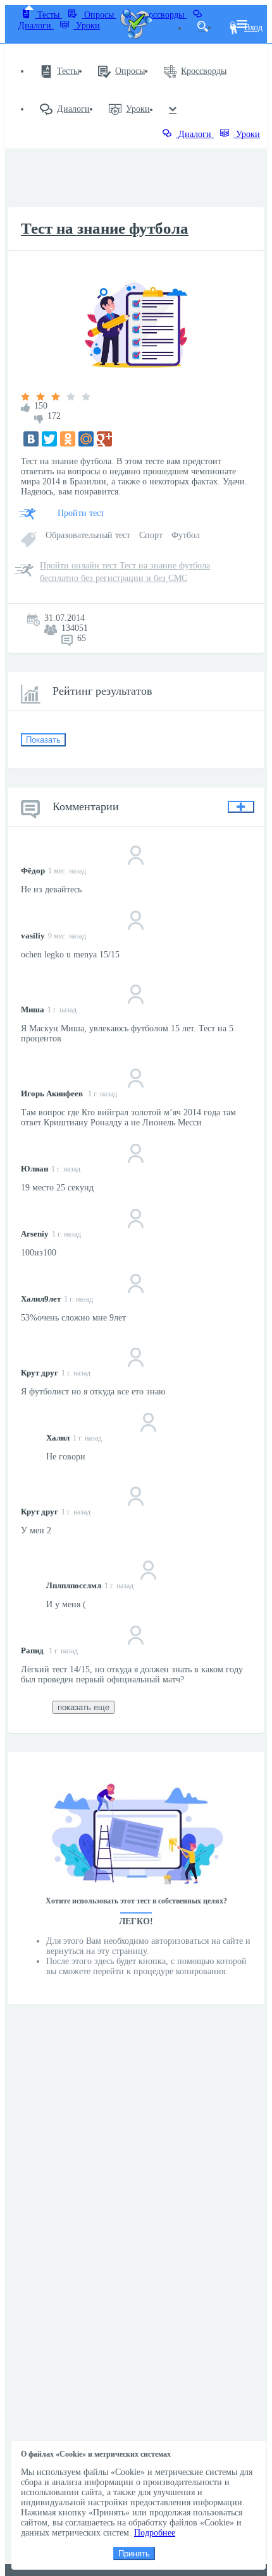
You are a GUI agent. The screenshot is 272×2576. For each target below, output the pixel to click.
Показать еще (83, 1707)
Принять (134, 2554)
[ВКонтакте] (31, 439)
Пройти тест (81, 513)
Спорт (152, 535)
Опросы (99, 15)
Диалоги (73, 109)
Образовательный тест (89, 535)
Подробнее (155, 2533)
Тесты (48, 15)
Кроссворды (204, 71)
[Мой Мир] (86, 439)
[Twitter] (49, 439)
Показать (43, 740)
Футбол (186, 535)
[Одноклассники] (68, 439)
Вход (253, 27)
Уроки (87, 26)
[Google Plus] (104, 439)
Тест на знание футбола (105, 228)
